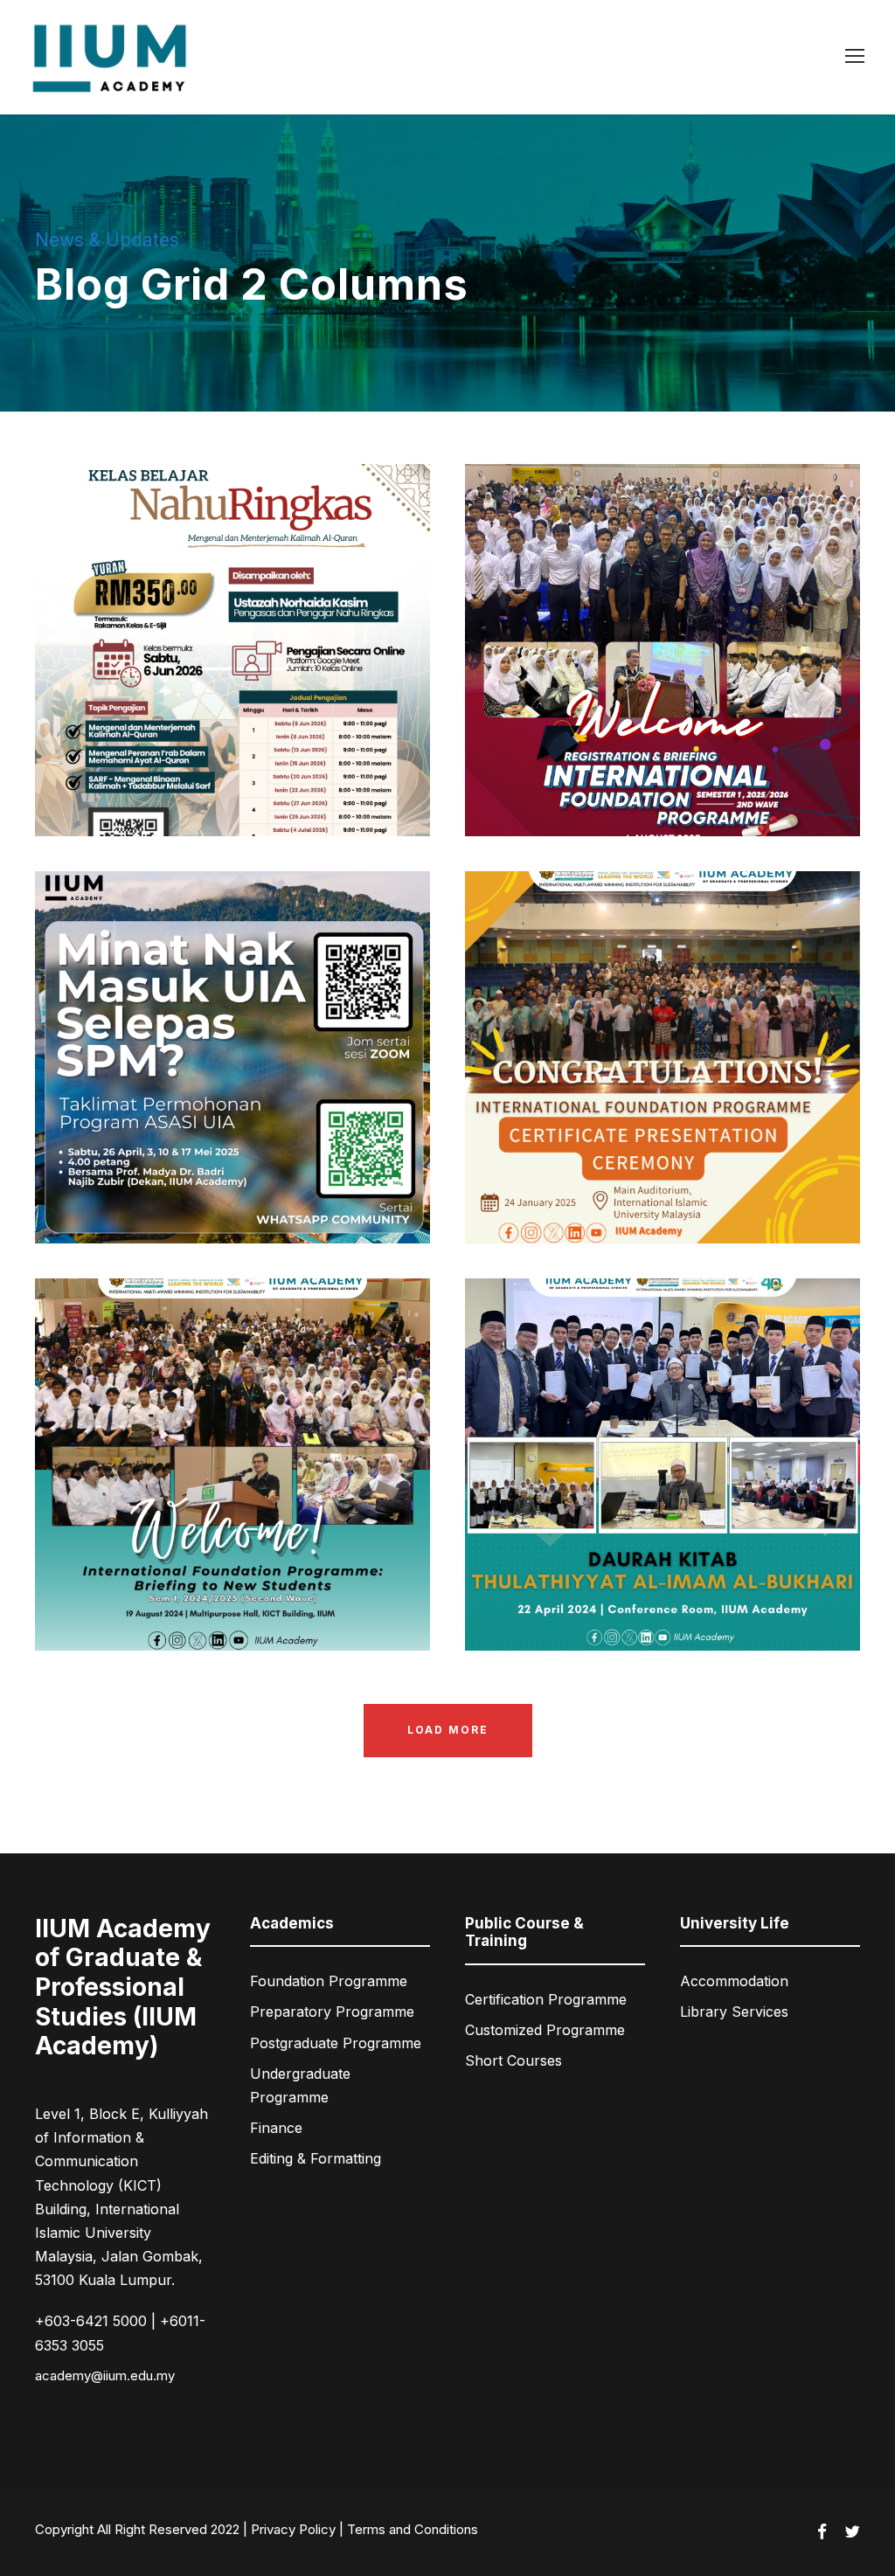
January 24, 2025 (623, 1188)
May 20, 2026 (193, 781)
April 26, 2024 (623, 1596)
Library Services (734, 2012)
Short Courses (513, 2060)
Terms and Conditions (413, 2529)
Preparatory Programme (332, 2012)
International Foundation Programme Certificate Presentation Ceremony (669, 1128)
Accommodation (734, 1981)
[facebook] (822, 2532)
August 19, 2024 (193, 1596)
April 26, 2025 (193, 1188)
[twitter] (852, 2532)
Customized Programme (545, 2030)
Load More (448, 1730)
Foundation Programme (329, 1981)
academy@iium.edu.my (105, 2375)
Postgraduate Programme (336, 2043)
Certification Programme (546, 1999)
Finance (276, 2128)
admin (310, 781)
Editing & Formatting (316, 2158)
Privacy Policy (293, 2529)
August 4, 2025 (623, 781)
